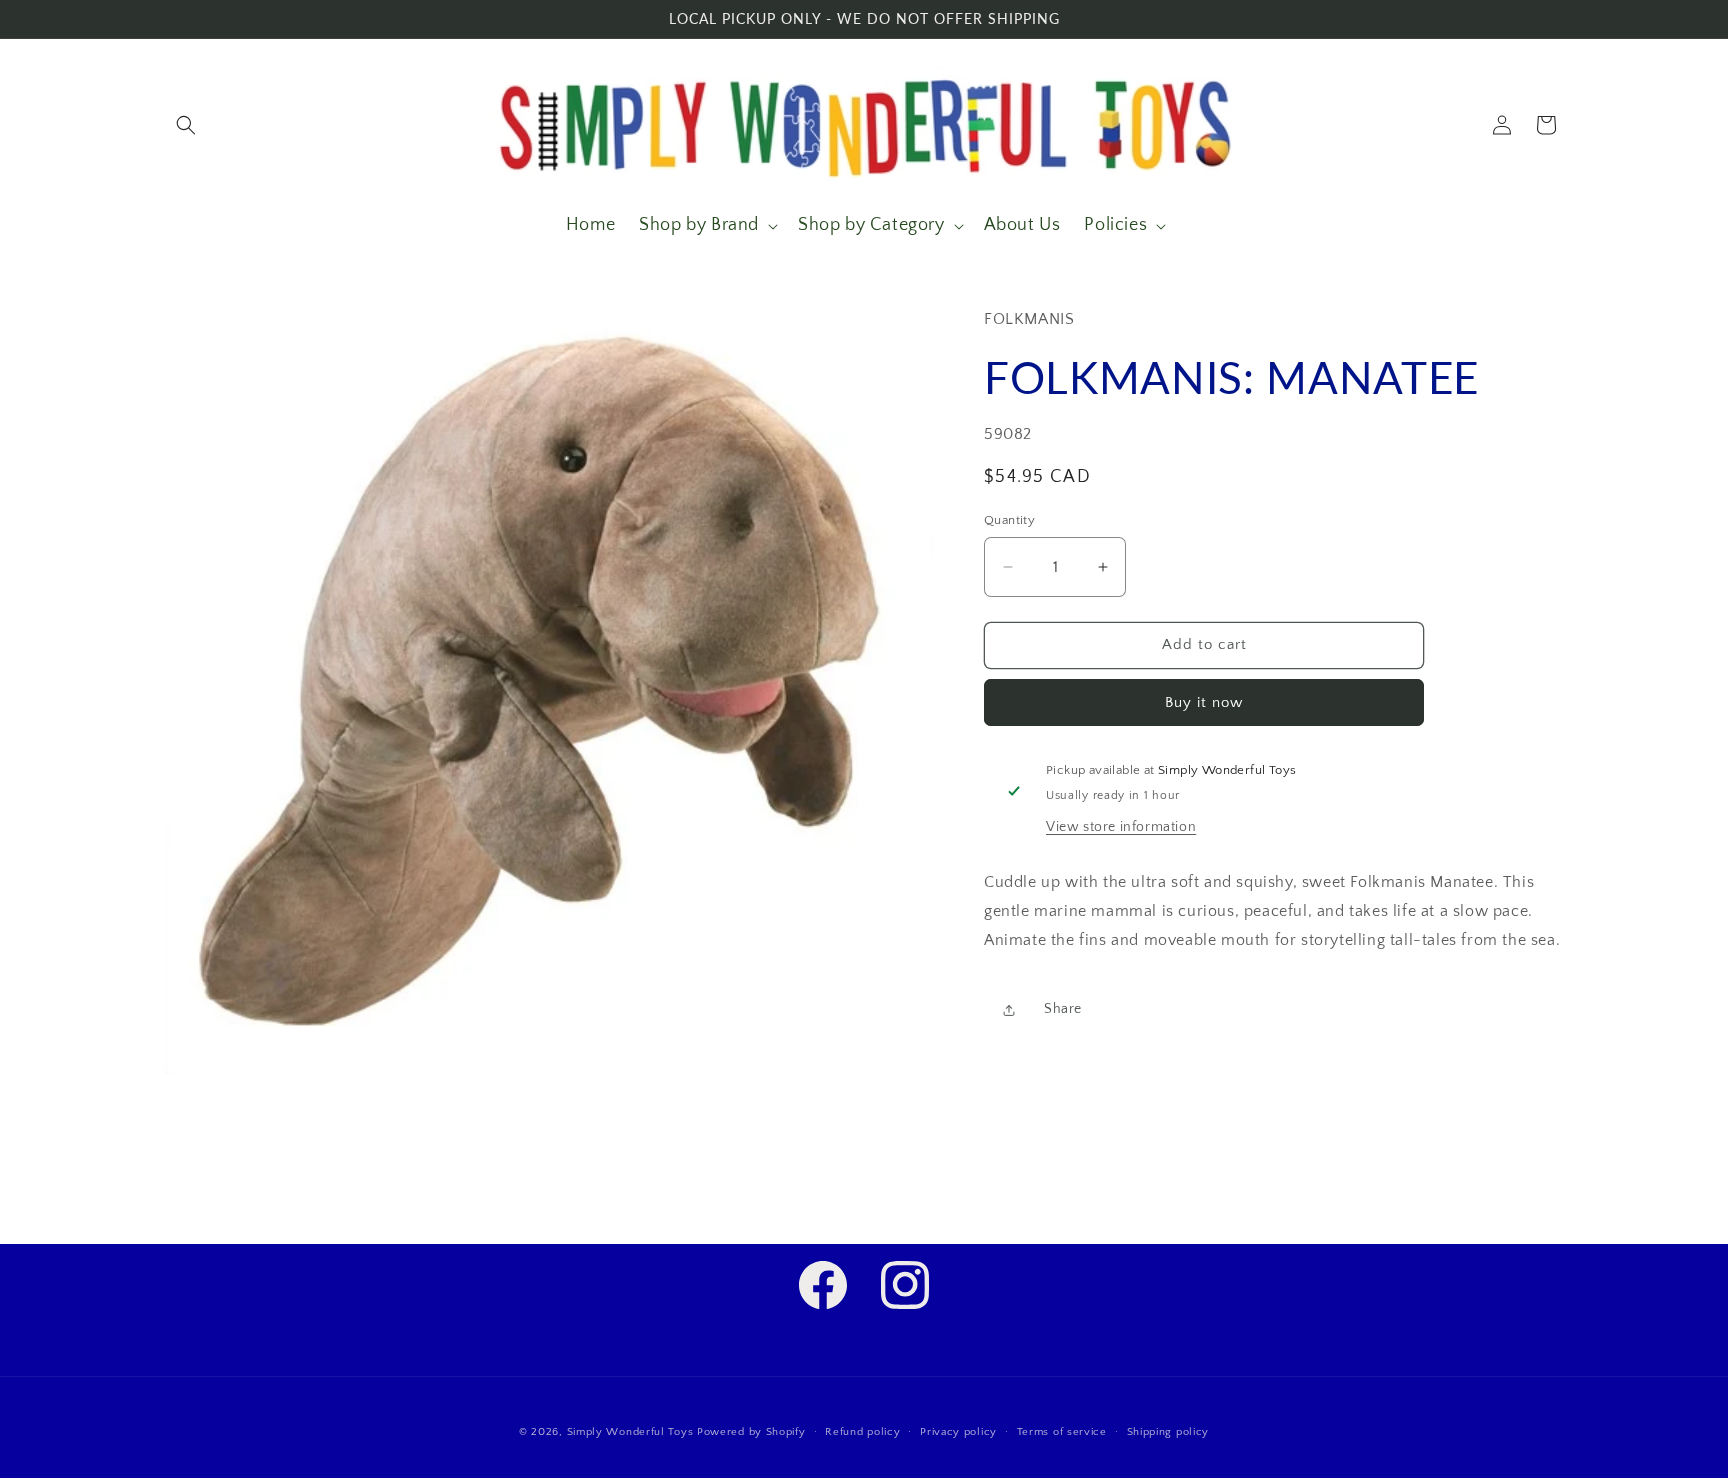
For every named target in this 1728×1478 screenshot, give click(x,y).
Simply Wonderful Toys (630, 1432)
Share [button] (1063, 1009)
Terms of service (1062, 1431)
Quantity (1009, 520)
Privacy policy (958, 1431)
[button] (186, 125)
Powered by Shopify (751, 1432)
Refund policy (862, 1431)
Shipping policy (1168, 1431)
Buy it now (1204, 702)
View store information (1121, 827)
